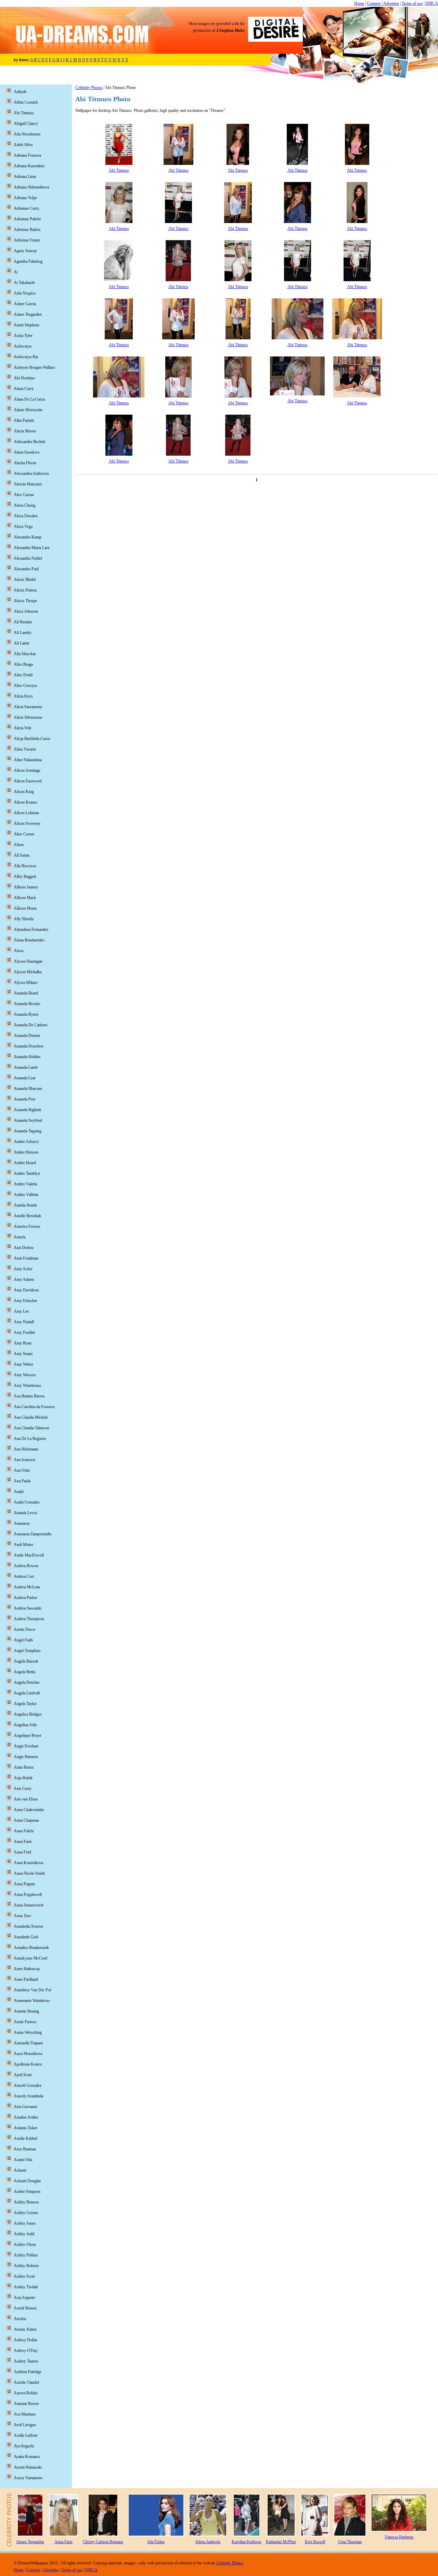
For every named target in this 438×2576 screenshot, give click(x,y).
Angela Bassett (26, 1661)
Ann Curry (23, 1788)
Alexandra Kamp (28, 537)
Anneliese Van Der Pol (32, 1990)
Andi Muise (23, 1545)
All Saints (22, 855)
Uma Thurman (350, 2542)
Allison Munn (25, 908)
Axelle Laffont (25, 2435)
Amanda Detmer (27, 1036)
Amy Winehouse (27, 1385)
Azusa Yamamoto (28, 2478)
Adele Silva (23, 145)
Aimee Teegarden (28, 314)
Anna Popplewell (28, 1895)
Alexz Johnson (26, 611)
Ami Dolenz (24, 1248)
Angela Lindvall (27, 1693)
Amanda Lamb (26, 1067)
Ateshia (20, 2319)
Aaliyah (20, 92)
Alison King (24, 792)
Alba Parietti (24, 420)
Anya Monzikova (28, 2054)
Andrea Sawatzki (28, 1608)
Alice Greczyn (25, 686)
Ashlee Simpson (27, 2191)
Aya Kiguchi (24, 2446)
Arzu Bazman (25, 2149)
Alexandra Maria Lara (31, 548)
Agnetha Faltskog (28, 261)
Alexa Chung (24, 505)
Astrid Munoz (25, 2308)
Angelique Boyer (28, 1735)
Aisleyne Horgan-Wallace (34, 367)
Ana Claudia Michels (31, 1417)
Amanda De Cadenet (30, 1025)
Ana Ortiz (22, 1470)
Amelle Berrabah (27, 1216)
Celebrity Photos (89, 88)
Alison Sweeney (27, 823)
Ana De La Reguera (30, 1439)
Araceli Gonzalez (28, 2085)
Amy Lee (21, 1311)
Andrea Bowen (26, 1566)
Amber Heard (25, 1163)
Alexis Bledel (25, 580)
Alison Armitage (27, 770)
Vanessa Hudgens (399, 2537)
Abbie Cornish (26, 102)
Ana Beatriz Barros (29, 1396)
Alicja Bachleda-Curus (32, 739)
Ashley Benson (26, 2202)
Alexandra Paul (26, 569)
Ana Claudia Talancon (31, 1428)
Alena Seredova (27, 452)
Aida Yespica (24, 293)
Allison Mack (25, 898)
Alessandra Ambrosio (31, 473)
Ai (16, 272)
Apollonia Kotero (28, 2064)
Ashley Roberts (26, 2266)
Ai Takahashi (24, 283)
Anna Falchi (24, 1831)
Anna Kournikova (28, 1863)
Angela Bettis (25, 1672)
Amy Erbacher (25, 1301)
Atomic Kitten (25, 2329)
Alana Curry (24, 389)
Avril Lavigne (25, 2425)
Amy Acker (23, 1269)
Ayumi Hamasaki (28, 2467)
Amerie (20, 1237)
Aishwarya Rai (26, 357)
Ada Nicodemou (27, 134)
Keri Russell (315, 2542)
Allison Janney (26, 887)
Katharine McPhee (281, 2542)
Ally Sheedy (24, 919)
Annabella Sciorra (28, 1926)
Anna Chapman (26, 1820)
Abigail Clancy (26, 123)
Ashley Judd (24, 2234)
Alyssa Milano (26, 983)
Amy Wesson (25, 1375)
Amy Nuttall (24, 1322)
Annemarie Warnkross (32, 2001)
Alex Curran (24, 495)
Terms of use (412, 3)
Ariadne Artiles (26, 2117)
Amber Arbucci (26, 1142)
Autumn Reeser (26, 2404)
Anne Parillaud (26, 1979)
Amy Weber (23, 1364)
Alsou (19, 951)
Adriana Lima (25, 177)
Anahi (19, 1492)
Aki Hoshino (24, 378)
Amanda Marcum (28, 1089)
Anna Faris (23, 1842)
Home (359, 3)
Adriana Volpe (25, 198)
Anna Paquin (24, 1884)
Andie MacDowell (29, 1555)
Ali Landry (23, 633)
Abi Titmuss (119, 170)
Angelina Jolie (25, 1725)
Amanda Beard (26, 993)
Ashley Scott (24, 2276)
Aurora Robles (26, 2393)
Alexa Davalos (26, 516)
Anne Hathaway (27, 1969)
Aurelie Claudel (26, 2382)
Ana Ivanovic (25, 1460)
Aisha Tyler (23, 336)
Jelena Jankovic (208, 2542)
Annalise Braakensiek (31, 1948)
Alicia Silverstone (28, 717)
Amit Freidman (26, 1258)
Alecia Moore (25, 431)
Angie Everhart (26, 1746)
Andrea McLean (27, 1587)
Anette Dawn (24, 1629)
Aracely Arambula (28, 2096)
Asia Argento (24, 2298)
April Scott (23, 2075)
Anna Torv (22, 1916)
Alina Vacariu (25, 749)
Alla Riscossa (25, 866)
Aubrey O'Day (26, 2351)
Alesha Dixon (25, 463)
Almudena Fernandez (31, 929)
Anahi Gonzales (27, 1502)
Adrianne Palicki (27, 219)
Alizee (19, 845)
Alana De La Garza (29, 399)
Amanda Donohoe (29, 1046)
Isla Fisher (156, 2542)
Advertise (391, 3)
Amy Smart (23, 1354)
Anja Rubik (23, 1778)
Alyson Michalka (28, 972)
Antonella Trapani (28, 2043)
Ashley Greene (26, 2213)
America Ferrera (27, 1226)
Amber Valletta (26, 1195)
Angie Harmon (26, 1757)
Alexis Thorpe (25, 601)
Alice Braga (23, 664)
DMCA (432, 3)
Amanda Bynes (26, 1014)
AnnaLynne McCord (30, 1958)
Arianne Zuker (25, 2128)
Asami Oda (23, 2160)
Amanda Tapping (28, 1131)
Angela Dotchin (27, 1682)
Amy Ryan (23, 1343)
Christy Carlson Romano (103, 2542)
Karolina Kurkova (246, 2542)
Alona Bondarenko (29, 940)
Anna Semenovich (29, 1905)
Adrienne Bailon (27, 230)
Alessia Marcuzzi (28, 484)
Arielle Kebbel (25, 2138)
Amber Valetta (25, 1184)
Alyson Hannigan (28, 961)
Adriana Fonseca (27, 155)
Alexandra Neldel (28, 558)
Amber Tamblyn (27, 1173)
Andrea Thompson (29, 1619)
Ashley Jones (25, 2223)
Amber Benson (26, 1152)
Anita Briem (24, 1767)
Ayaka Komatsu (27, 2457)
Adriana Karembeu (29, 166)
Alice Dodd (23, 675)
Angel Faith (23, 1640)
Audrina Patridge (28, 2372)
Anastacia (22, 1523)
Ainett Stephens (27, 325)
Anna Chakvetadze (29, 1810)
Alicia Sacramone (28, 707)
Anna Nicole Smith (29, 1873)
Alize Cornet (24, 834)
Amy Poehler (24, 1332)
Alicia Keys (23, 696)
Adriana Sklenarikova (31, 187)
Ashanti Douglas (27, 2181)
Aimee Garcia (25, 304)
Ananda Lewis (25, 1513)
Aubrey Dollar (25, 2340)
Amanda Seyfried (28, 1120)
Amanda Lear (25, 1078)
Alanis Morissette (28, 410)
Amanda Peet (24, 1099)
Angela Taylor (25, 1704)
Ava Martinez (25, 2414)
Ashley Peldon (26, 2255)
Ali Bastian (23, 622)
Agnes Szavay (25, 251)
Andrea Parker (25, 1598)
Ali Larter (22, 643)
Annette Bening (26, 2011)
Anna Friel (22, 1852)
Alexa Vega (23, 526)
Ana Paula (22, 1481)
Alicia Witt (22, 728)
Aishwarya (23, 346)
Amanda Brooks (27, 1004)
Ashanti (20, 2170)
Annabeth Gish (26, 1937)
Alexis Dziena (25, 590)
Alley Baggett (25, 876)
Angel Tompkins (27, 1651)
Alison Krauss (25, 802)
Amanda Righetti (27, 1110)
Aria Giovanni (25, 2107)
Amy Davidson (26, 1290)
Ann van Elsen (26, 1799)
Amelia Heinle (25, 1205)
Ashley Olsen (25, 2245)
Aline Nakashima (28, 760)
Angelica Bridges (28, 1714)
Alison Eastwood (28, 781)
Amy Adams (24, 1279)
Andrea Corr (24, 1576)
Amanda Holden (27, 1057)
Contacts (374, 3)
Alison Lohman (26, 813)
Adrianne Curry (27, 208)
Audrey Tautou (26, 2361)
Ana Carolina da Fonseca (34, 1407)
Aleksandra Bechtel (29, 442)
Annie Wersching (28, 2032)
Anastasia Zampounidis (33, 1534)
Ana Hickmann (26, 1449)
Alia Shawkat (25, 654)
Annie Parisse (25, 2022)
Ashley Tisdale (26, 2287)
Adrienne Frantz (27, 240)
